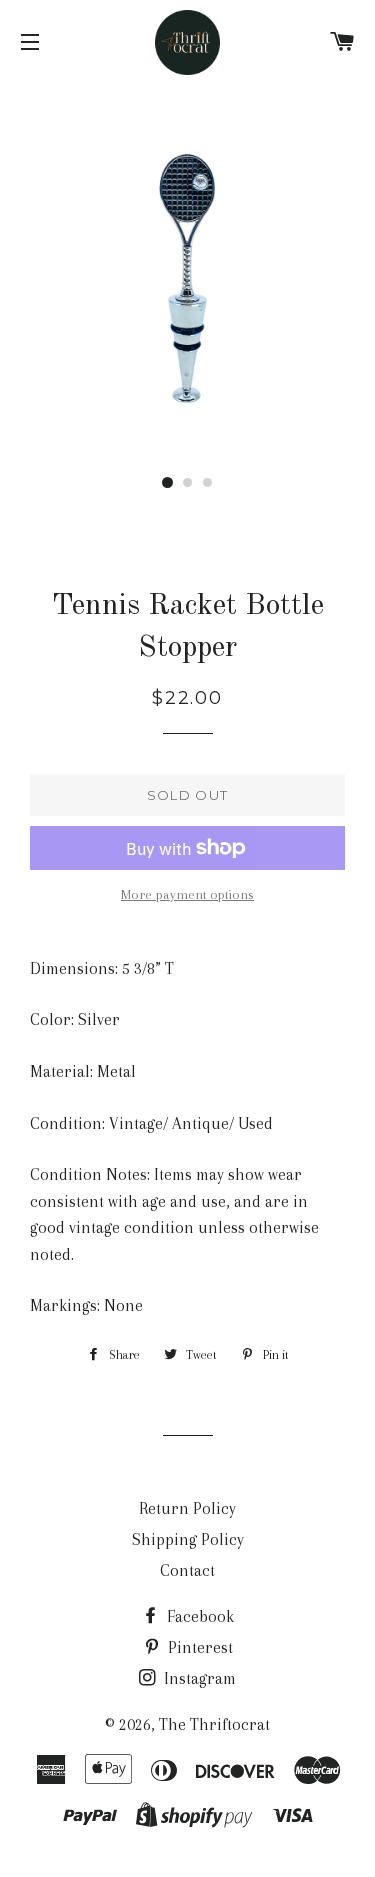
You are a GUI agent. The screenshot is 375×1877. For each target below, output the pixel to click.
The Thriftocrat (214, 1724)
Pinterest (198, 1647)
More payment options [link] (187, 894)
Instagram (198, 1678)
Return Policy (187, 1508)
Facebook (198, 1616)
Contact (187, 1570)
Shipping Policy (188, 1539)
